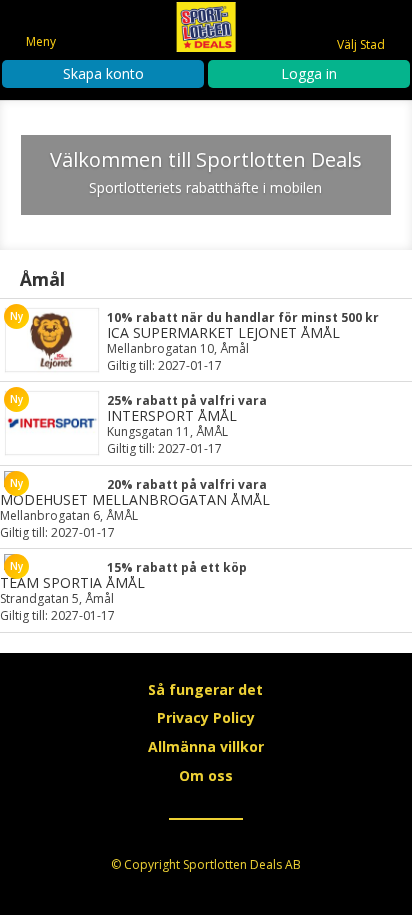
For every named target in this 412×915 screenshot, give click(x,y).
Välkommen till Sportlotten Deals (206, 159)
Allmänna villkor (206, 746)
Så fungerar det (205, 689)
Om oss (206, 775)
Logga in (309, 73)
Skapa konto (103, 73)
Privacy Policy (206, 717)
